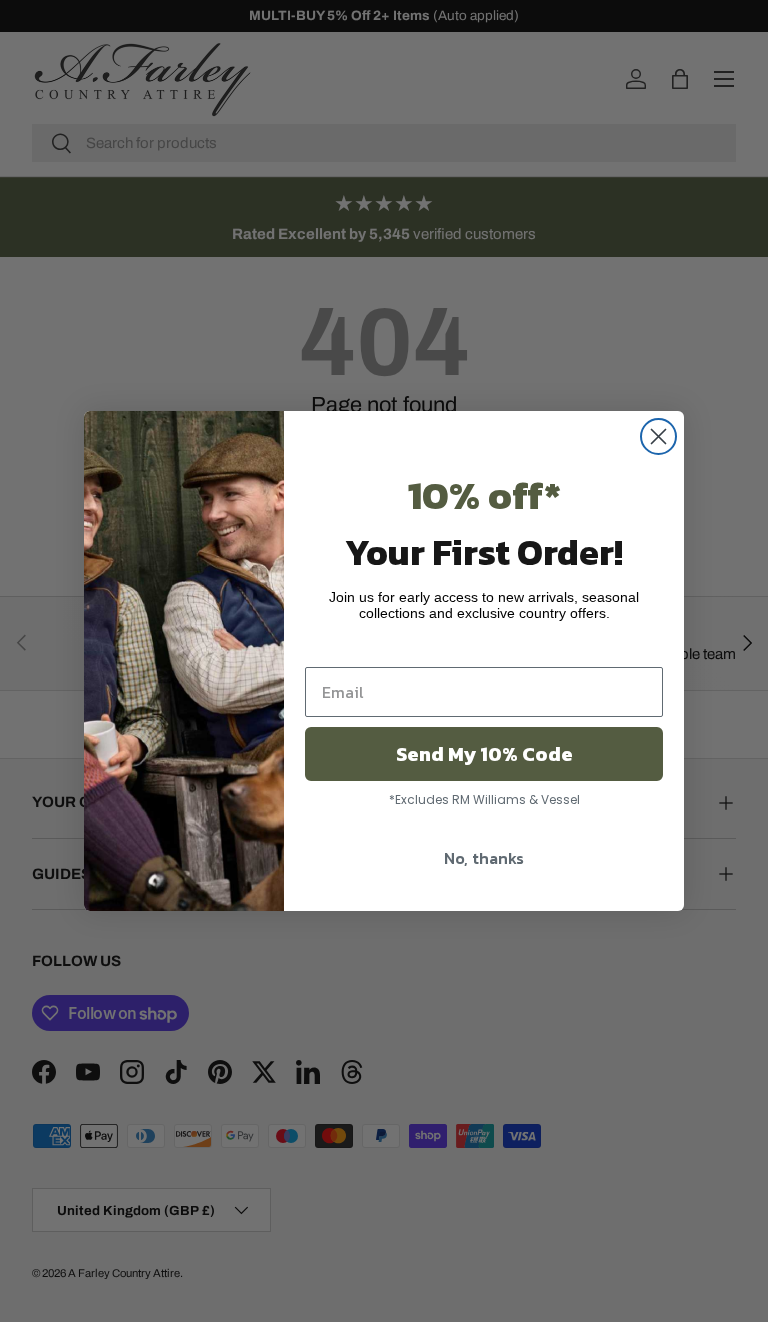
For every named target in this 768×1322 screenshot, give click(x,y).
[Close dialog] (658, 436)
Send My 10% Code (484, 754)
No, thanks (484, 858)
